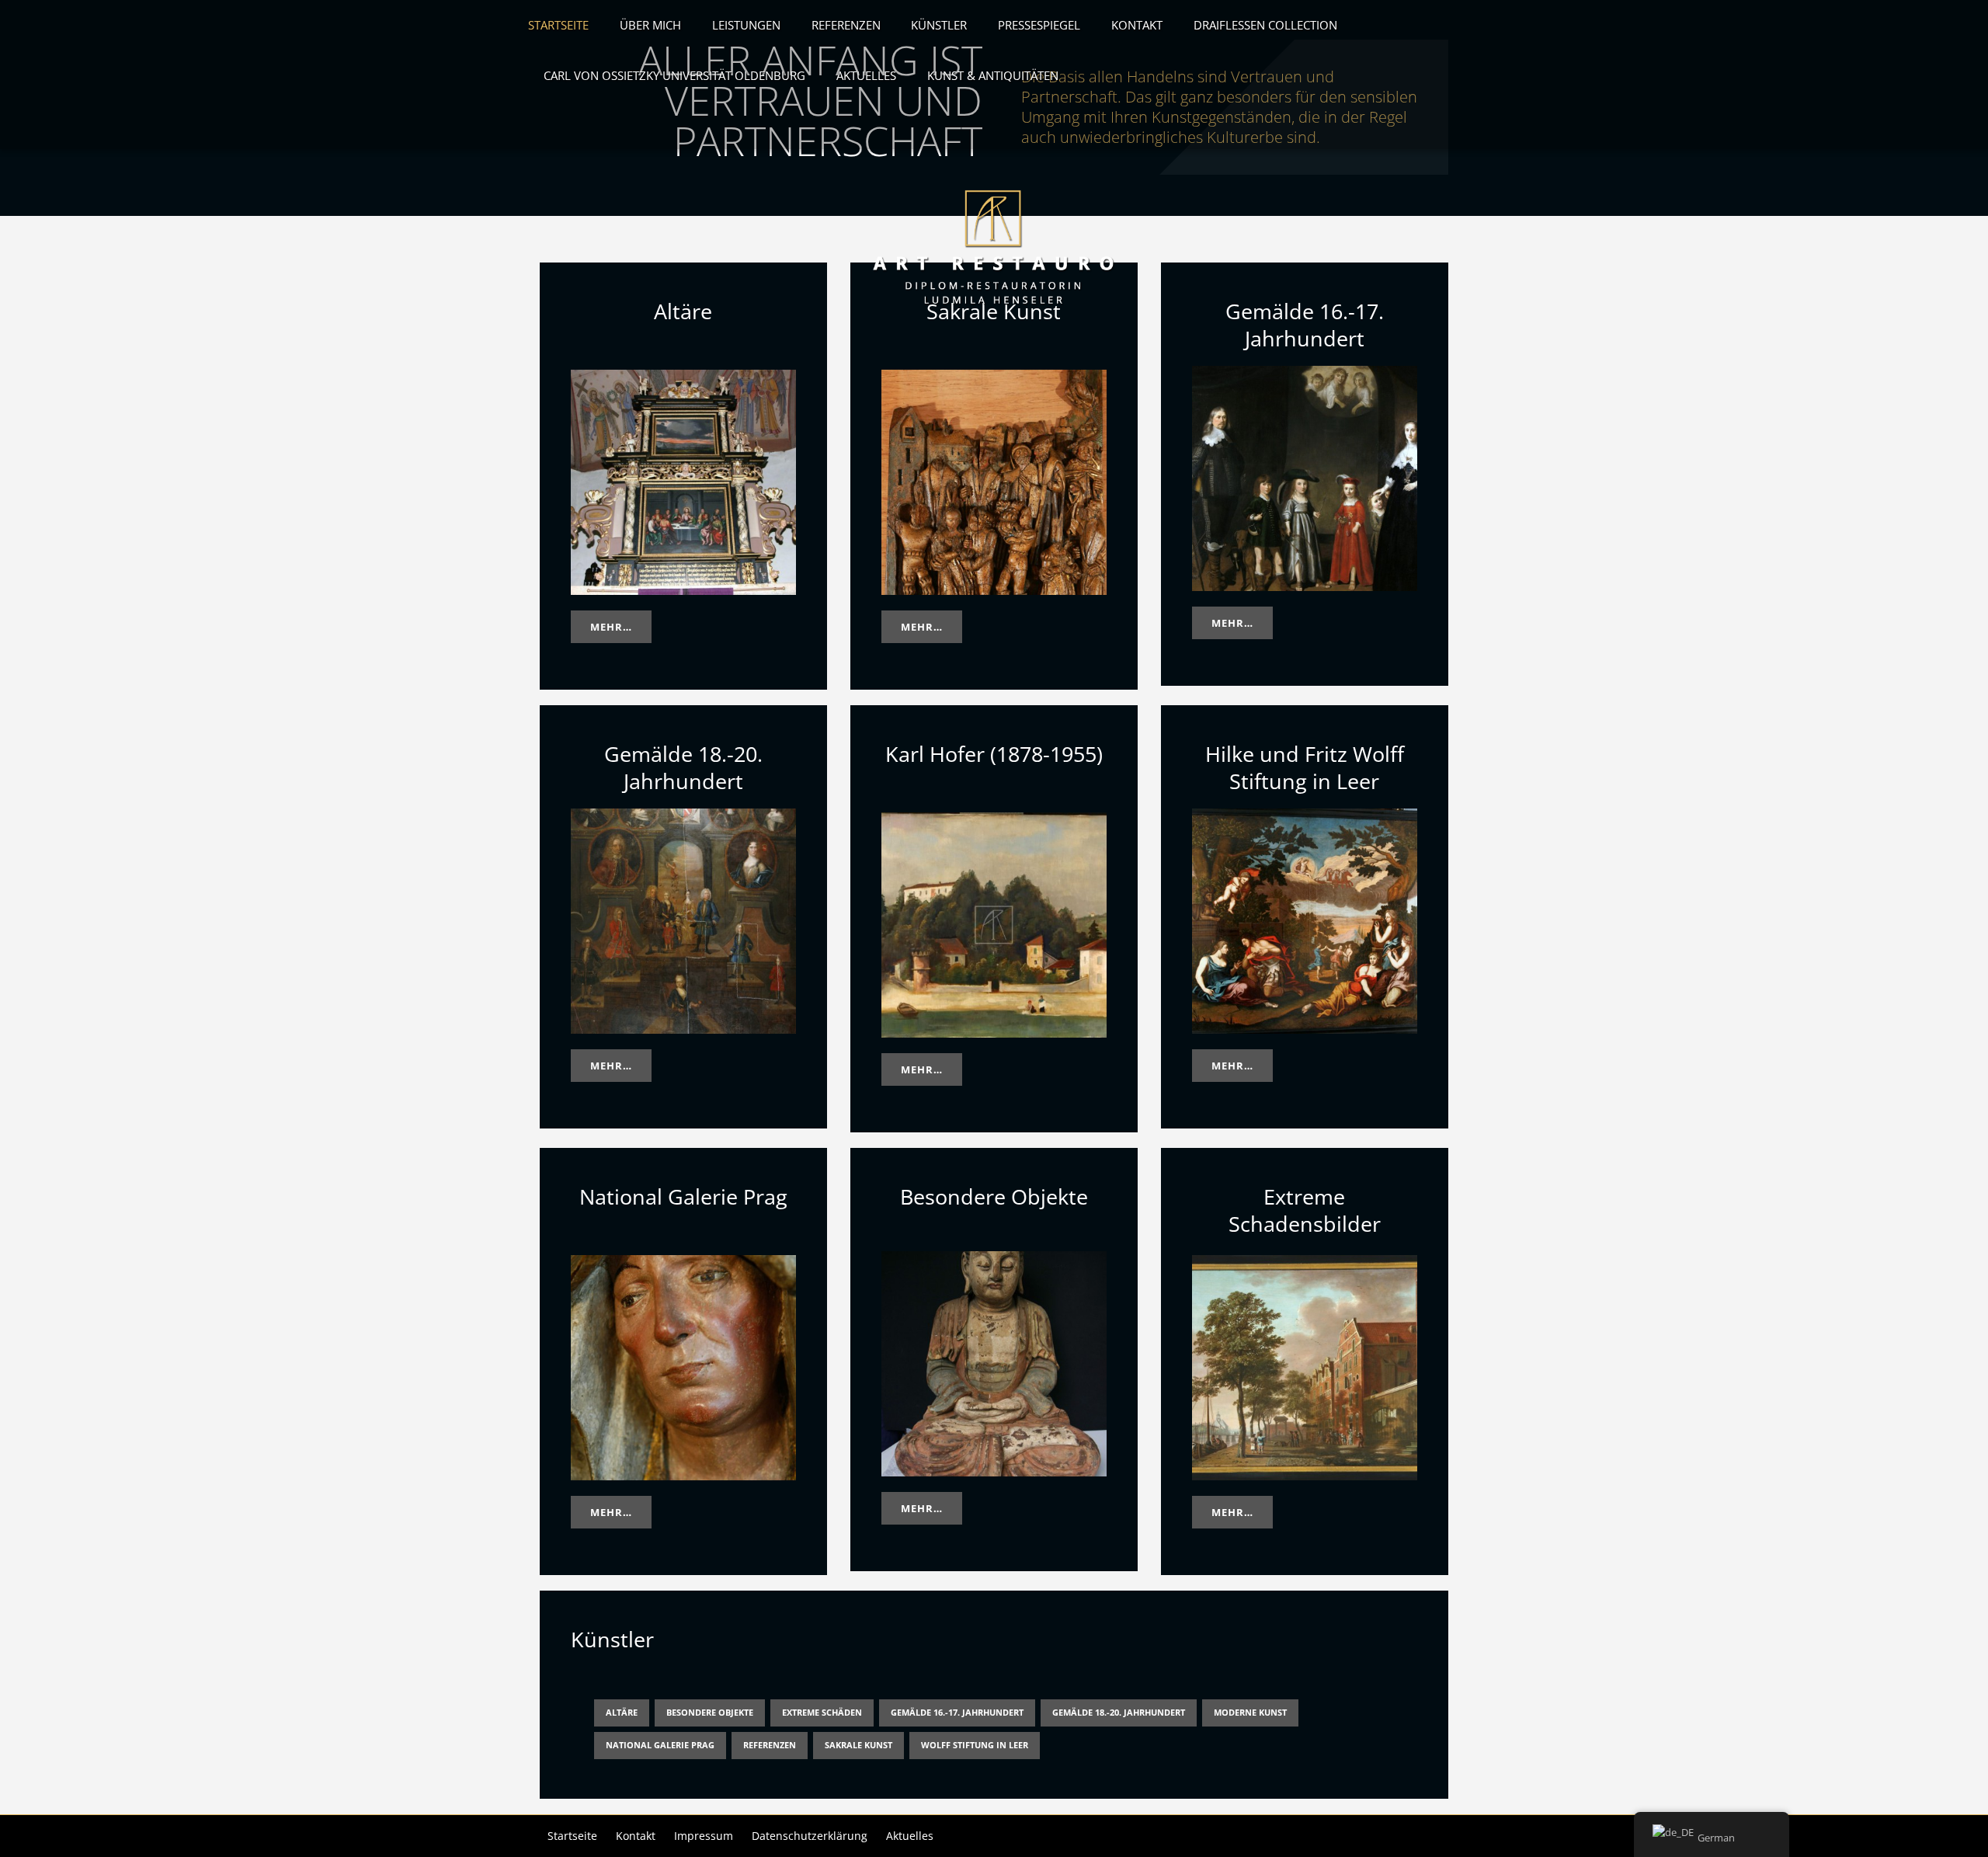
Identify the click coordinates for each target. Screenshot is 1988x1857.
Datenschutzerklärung (810, 1836)
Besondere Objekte (710, 1712)
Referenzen (846, 25)
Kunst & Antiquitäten (993, 76)
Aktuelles (866, 76)
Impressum (704, 1836)
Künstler (939, 25)
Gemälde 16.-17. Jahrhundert (957, 1712)
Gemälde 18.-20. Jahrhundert (1119, 1712)
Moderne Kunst (1250, 1712)
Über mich (650, 25)
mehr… (611, 627)
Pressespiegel (1039, 25)
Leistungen (746, 25)
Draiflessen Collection (1265, 25)
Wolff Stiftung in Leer (975, 1745)
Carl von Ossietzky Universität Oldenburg (674, 76)
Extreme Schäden (822, 1712)
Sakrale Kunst (858, 1745)
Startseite (558, 25)
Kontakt (1137, 25)
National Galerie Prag (660, 1745)
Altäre (622, 1712)
